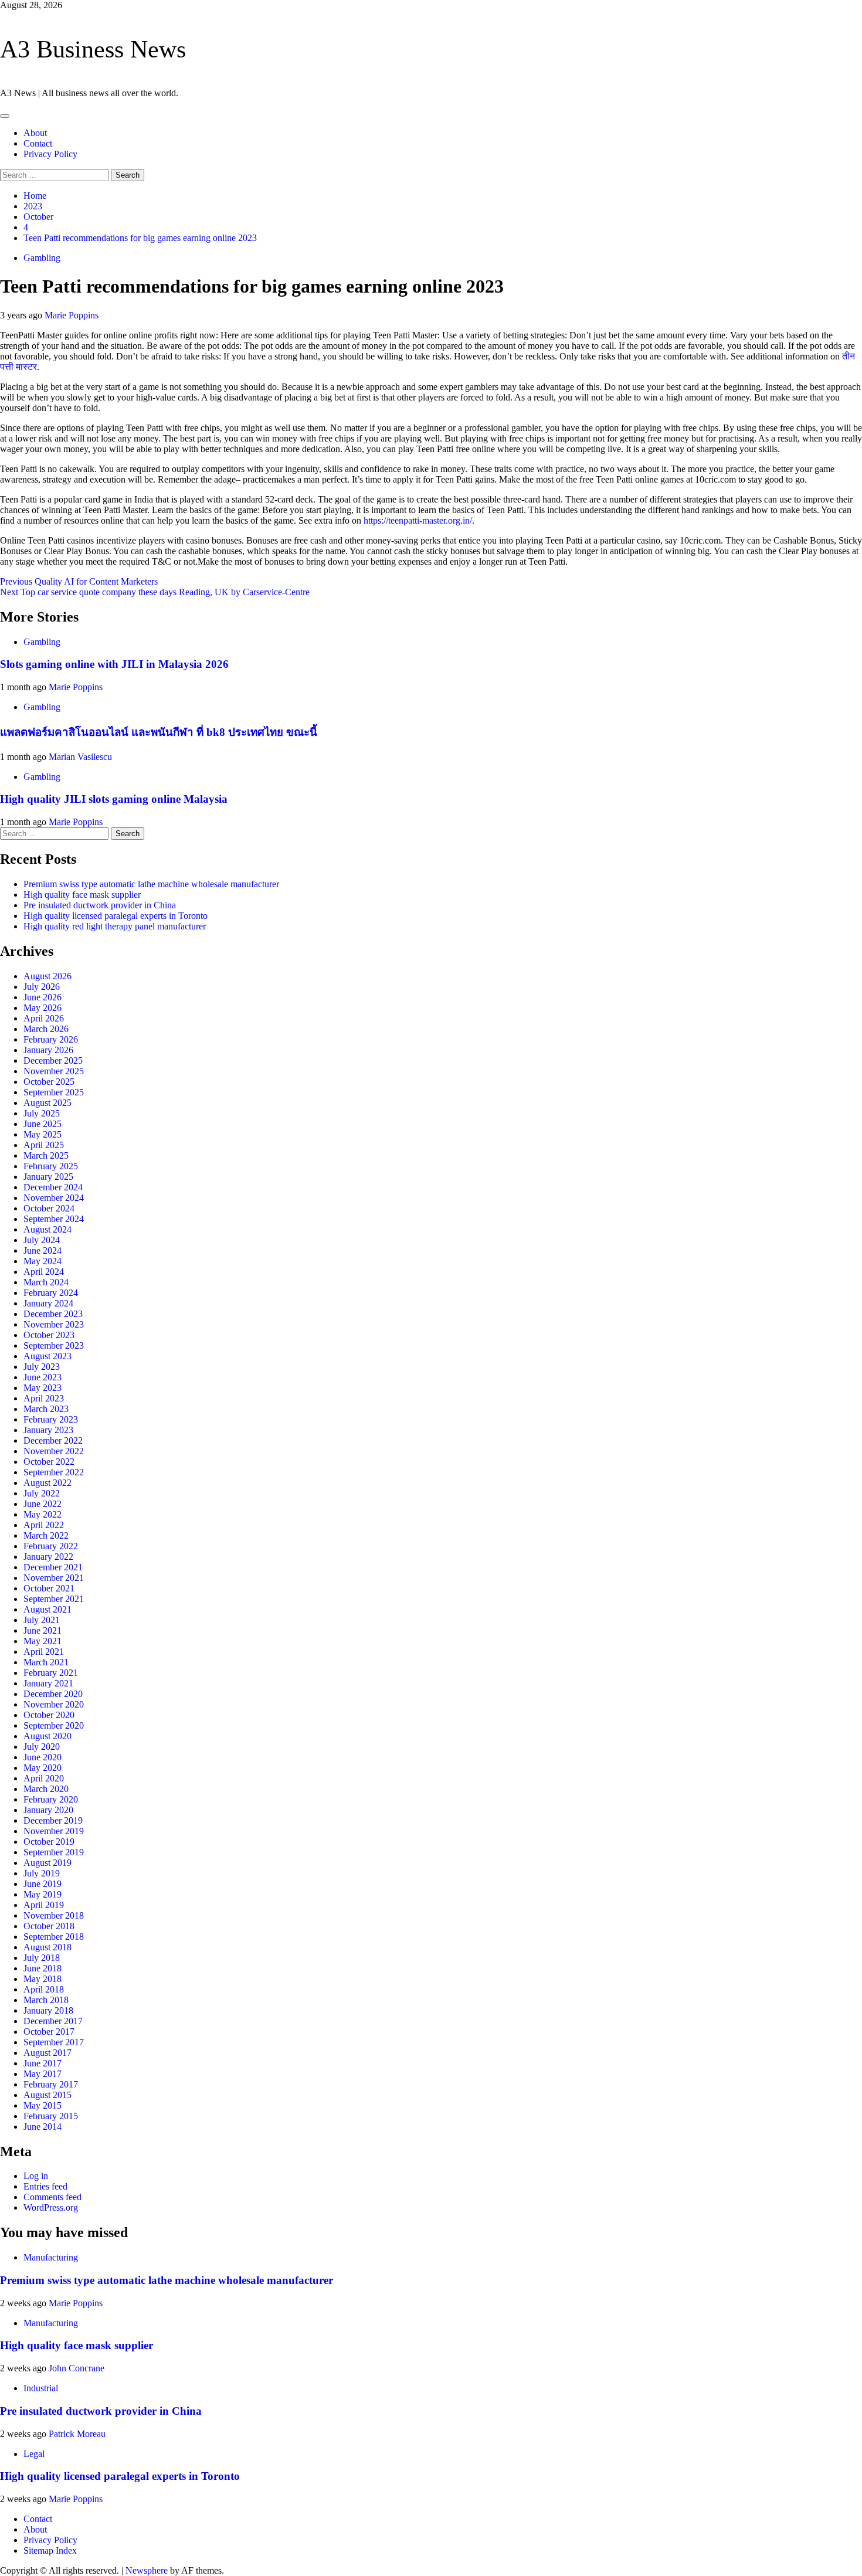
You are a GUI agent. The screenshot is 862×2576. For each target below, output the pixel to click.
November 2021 (54, 1578)
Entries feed (45, 2186)
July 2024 (42, 1240)
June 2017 (43, 2063)
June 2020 (43, 1757)
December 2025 (53, 1060)
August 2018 (47, 1947)
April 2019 (44, 1905)
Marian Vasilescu (80, 757)
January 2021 (48, 1683)
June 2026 (43, 997)
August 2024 (47, 1229)
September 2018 (54, 1937)
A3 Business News (93, 49)
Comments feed (52, 2197)
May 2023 (43, 1388)
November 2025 (54, 1071)
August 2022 (47, 1483)
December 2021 (53, 1567)
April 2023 (44, 1398)
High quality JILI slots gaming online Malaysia (114, 799)
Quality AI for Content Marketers (79, 581)
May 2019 (43, 1894)
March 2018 (46, 2000)
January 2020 (48, 1810)
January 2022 (48, 1557)
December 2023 (53, 1314)
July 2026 (42, 987)
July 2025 (42, 1113)
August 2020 (47, 1736)
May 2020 (43, 1768)
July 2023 (42, 1367)
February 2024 (51, 1293)
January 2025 (48, 1177)
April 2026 (44, 1018)
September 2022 (54, 1472)
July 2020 (42, 1747)
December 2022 (53, 1440)
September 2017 (54, 2042)
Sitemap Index (50, 2550)
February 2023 (51, 1419)
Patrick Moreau (77, 2434)
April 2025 (44, 1145)
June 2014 (43, 2127)
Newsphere (147, 2570)
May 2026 (43, 1008)
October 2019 (49, 1842)
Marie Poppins (72, 315)
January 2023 (48, 1430)
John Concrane (77, 2368)
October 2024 (49, 1208)
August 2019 (47, 1863)
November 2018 (54, 1915)
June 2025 (43, 1124)
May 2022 (43, 1514)
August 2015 (47, 2095)
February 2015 (51, 2116)
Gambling (42, 258)
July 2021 (42, 1620)
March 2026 (46, 1029)
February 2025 (51, 1166)
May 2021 (43, 1641)
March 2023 (46, 1409)
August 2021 (47, 1609)
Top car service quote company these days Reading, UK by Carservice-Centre (155, 592)
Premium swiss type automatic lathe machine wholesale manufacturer (151, 884)
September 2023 (54, 1345)
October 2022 (49, 1462)
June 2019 (43, 1884)
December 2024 (53, 1187)
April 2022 (44, 1525)
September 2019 (54, 1852)
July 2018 (42, 1958)
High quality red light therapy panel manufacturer (115, 926)
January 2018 (48, 2010)
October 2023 (49, 1335)
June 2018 (43, 1968)
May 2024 (43, 1261)
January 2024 (48, 1303)
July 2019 (42, 1873)
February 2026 (51, 1039)
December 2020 (53, 1694)
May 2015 (43, 2105)
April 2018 (44, 1989)
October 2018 (49, 1926)
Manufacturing (51, 2257)
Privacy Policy (50, 154)
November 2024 (54, 1198)
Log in (36, 2176)
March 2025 (46, 1155)
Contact (38, 143)
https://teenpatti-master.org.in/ (418, 520)
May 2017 (43, 2074)
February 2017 (51, 2084)
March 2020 (46, 1789)
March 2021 (46, 1662)
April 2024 (44, 1272)
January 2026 (48, 1050)
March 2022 (46, 1535)
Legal (34, 2454)
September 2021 (54, 1599)
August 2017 (47, 2053)
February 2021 (51, 1673)
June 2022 (43, 1504)
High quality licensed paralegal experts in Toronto (116, 916)
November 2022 (54, 1451)
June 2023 (43, 1377)
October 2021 (49, 1588)
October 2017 (49, 2032)
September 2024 (54, 1219)
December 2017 (53, 2021)
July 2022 (42, 1493)
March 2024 (46, 1282)
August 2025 (47, 1103)
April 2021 (44, 1652)
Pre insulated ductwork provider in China (100, 905)
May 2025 (43, 1134)
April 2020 (44, 1778)
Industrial (41, 2388)
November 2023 (54, 1324)
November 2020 (54, 1704)
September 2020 (54, 1725)
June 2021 (43, 1630)
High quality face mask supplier (82, 895)
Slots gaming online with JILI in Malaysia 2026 (114, 664)
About (35, 133)
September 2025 (54, 1092)
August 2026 (47, 976)
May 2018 (43, 1979)
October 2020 (49, 1715)
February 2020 (51, 1799)
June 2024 (43, 1250)
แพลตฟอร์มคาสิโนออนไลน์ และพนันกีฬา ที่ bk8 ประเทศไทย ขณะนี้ (159, 732)
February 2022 (51, 1546)
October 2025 (49, 1082)
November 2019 (54, 1831)
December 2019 (53, 1820)
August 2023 (47, 1356)
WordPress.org (51, 2207)
